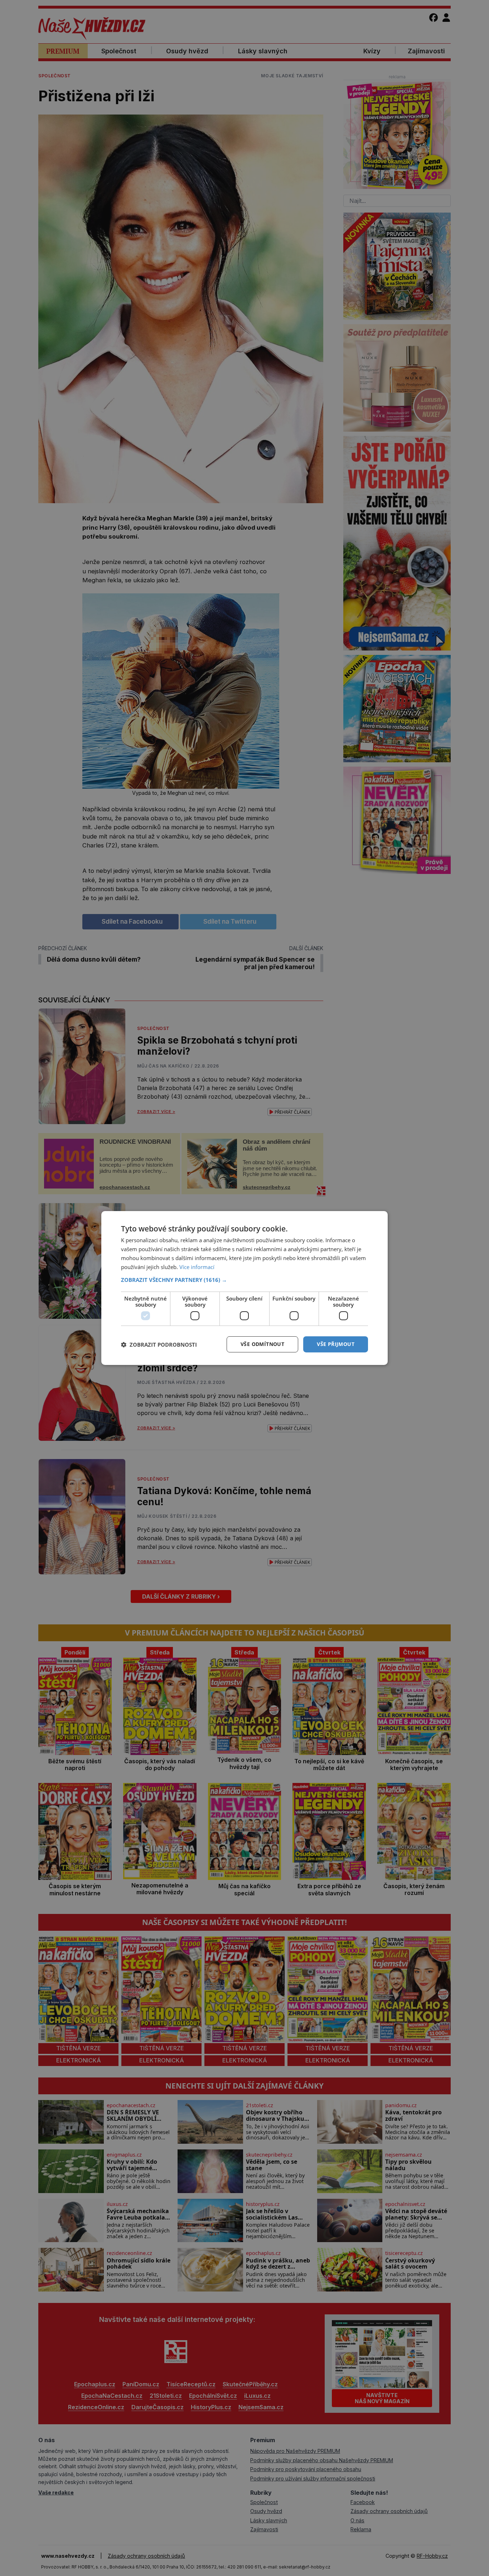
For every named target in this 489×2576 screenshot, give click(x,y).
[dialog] (245, 1288)
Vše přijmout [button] (336, 1344)
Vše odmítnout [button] (262, 1344)
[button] (245, 1280)
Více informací (197, 1267)
